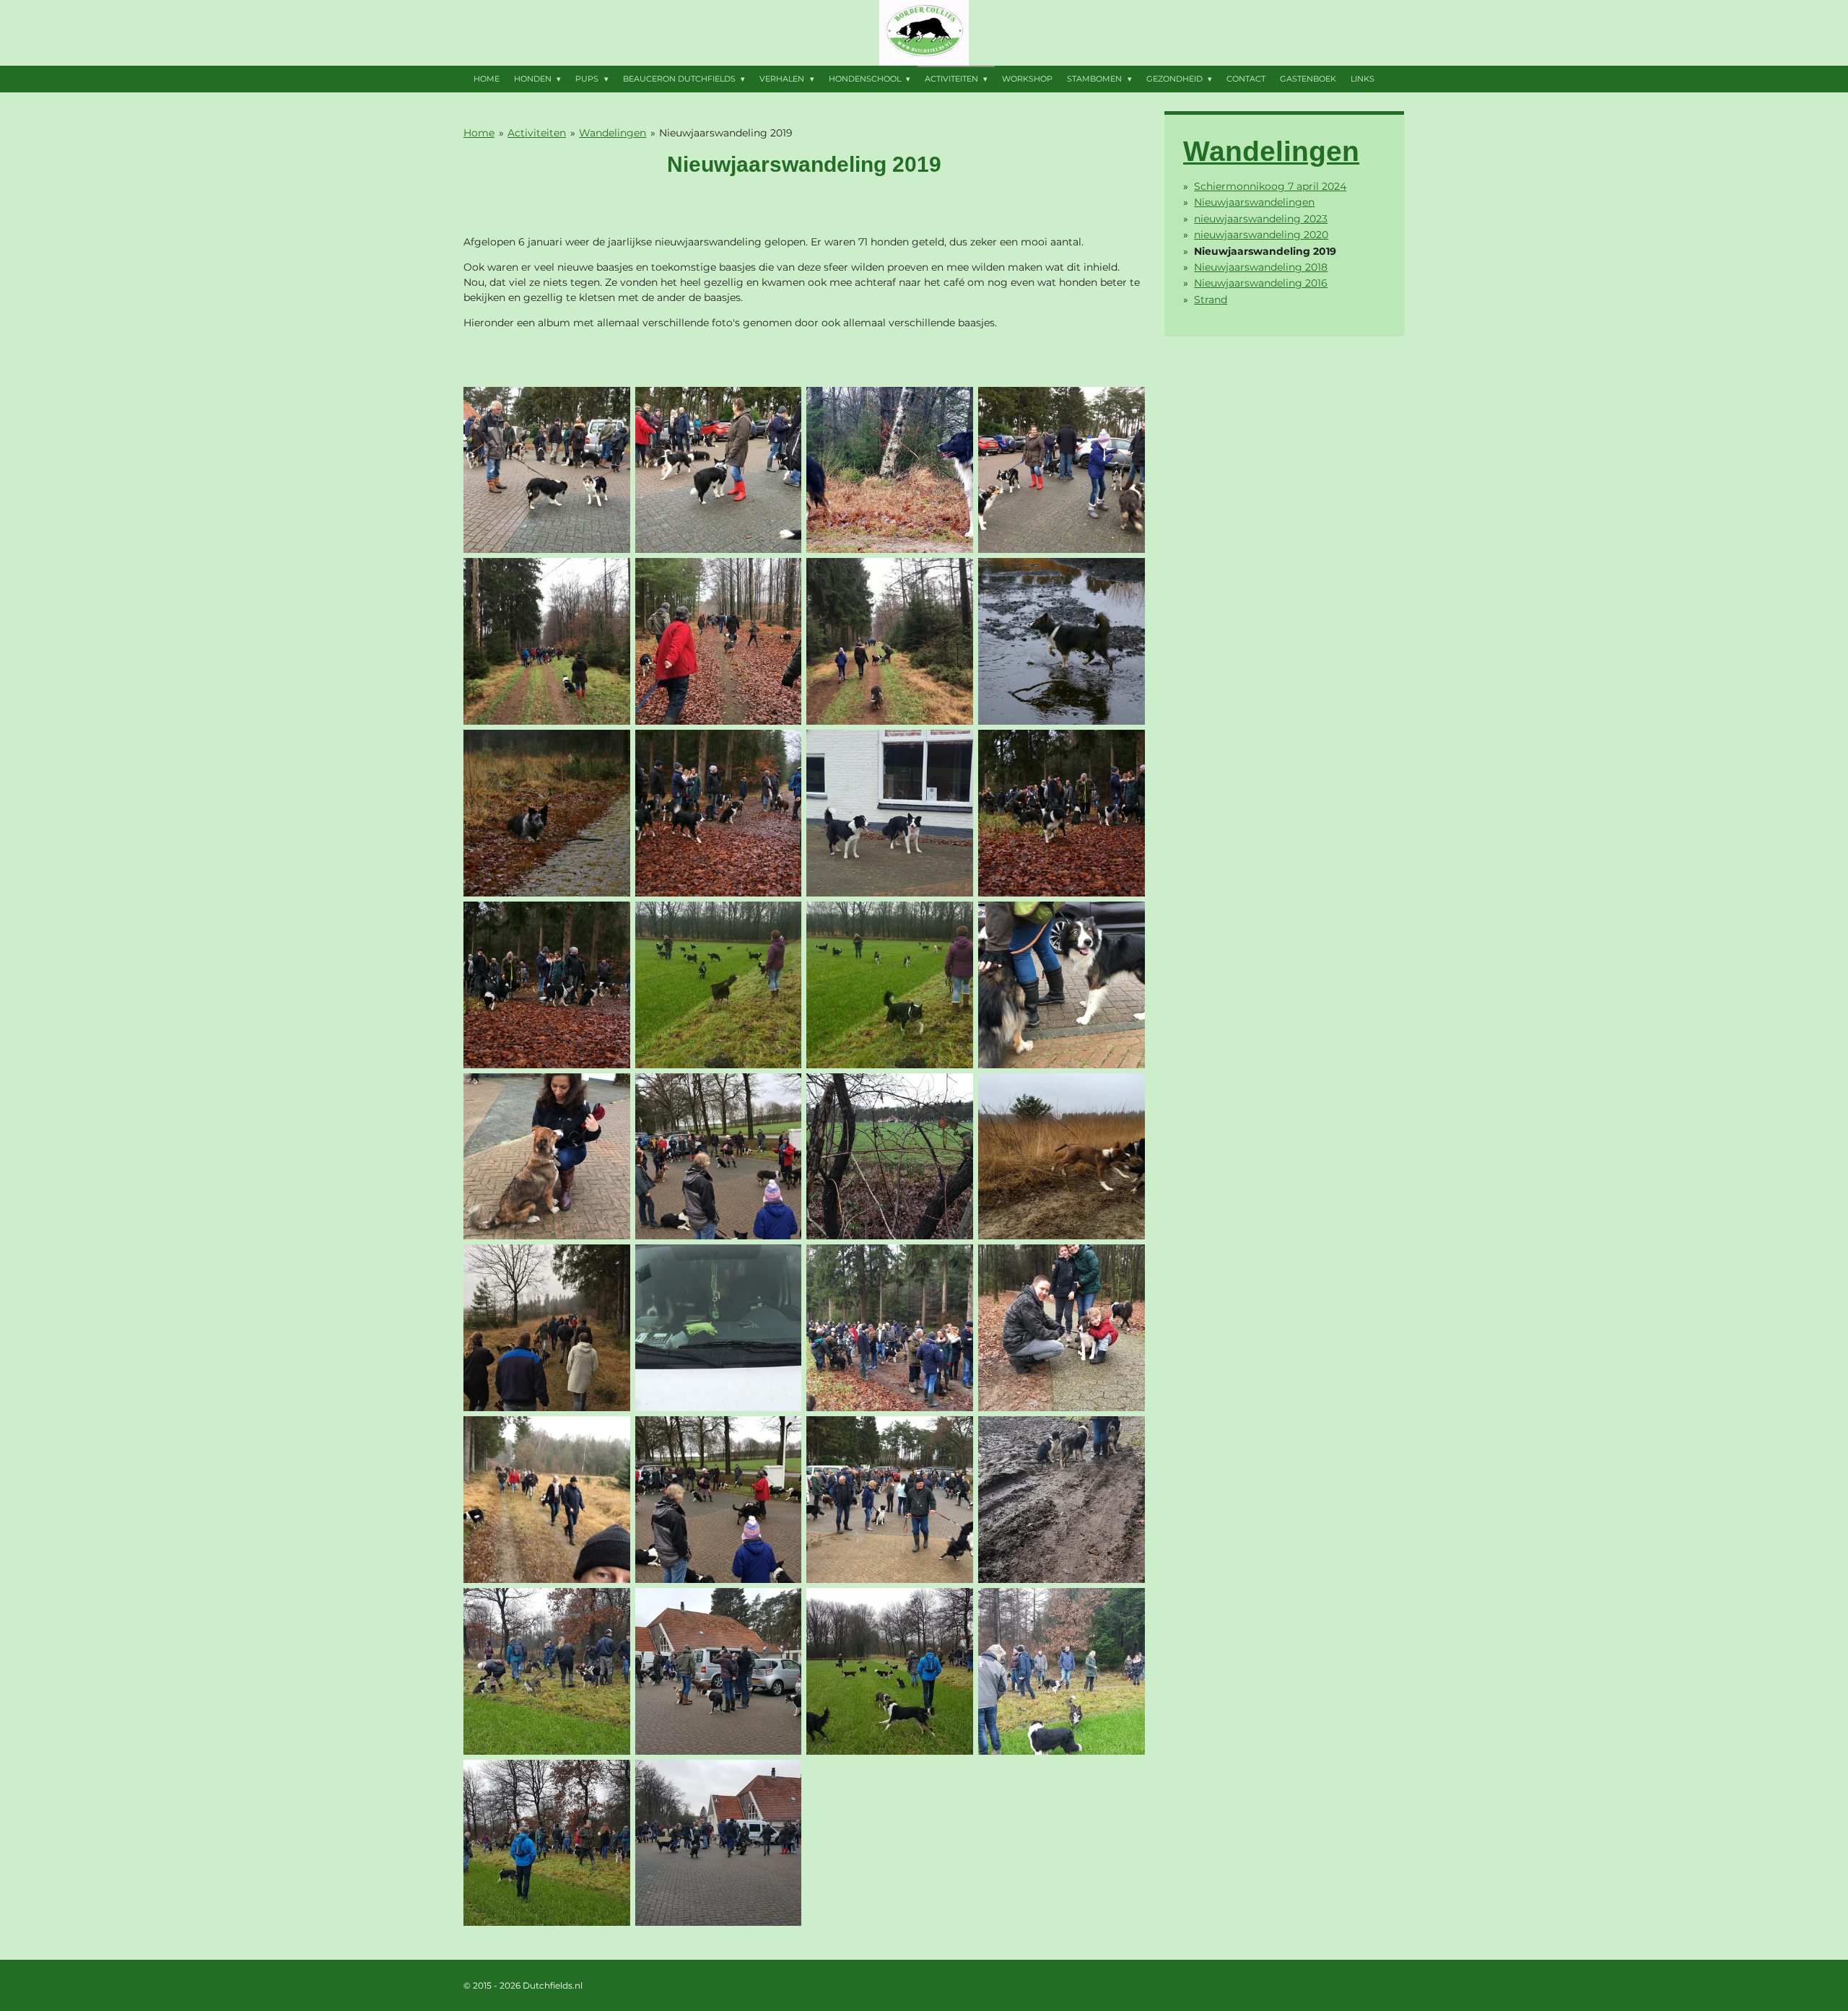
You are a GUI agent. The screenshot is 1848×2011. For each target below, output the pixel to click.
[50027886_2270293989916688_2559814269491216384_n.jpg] (890, 642)
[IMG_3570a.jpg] (546, 813)
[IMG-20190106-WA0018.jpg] (890, 1500)
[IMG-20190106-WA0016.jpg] (546, 1500)
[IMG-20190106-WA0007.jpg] (1062, 985)
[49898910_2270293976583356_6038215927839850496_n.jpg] (546, 642)
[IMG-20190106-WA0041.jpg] (718, 1843)
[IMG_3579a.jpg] (718, 813)
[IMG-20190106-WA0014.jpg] (718, 1328)
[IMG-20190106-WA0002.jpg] (718, 985)
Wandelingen (613, 133)
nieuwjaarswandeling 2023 (1261, 219)
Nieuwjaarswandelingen (1254, 202)
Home (479, 133)
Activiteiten (537, 133)
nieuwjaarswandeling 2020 (1261, 235)
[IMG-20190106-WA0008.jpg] (546, 1156)
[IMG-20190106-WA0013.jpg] (890, 1328)
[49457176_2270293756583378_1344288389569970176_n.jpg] (718, 470)
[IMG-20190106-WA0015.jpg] (1062, 1328)
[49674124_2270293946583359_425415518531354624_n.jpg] (1062, 470)
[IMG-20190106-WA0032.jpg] (1062, 1500)
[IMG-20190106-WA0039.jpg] (1062, 1671)
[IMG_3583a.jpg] (546, 985)
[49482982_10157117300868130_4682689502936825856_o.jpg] (890, 470)
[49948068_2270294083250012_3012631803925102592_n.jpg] (718, 642)
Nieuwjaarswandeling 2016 (1261, 283)
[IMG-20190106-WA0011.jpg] (1062, 1156)
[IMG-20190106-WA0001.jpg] (890, 813)
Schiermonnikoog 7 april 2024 (1270, 186)
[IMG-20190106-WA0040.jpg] (546, 1843)
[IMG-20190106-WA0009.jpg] (718, 1156)
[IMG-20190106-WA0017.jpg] (718, 1500)
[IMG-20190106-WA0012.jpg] (546, 1328)
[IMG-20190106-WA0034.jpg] (546, 1671)
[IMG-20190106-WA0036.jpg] (718, 1671)
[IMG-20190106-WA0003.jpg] (890, 985)
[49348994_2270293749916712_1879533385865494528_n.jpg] (546, 470)
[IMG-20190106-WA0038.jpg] (890, 1671)
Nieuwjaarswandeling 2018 (1261, 267)
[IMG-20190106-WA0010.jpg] (890, 1156)
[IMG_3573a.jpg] (1062, 642)
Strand (1211, 300)
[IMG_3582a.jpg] (1062, 813)
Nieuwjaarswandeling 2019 (726, 133)
